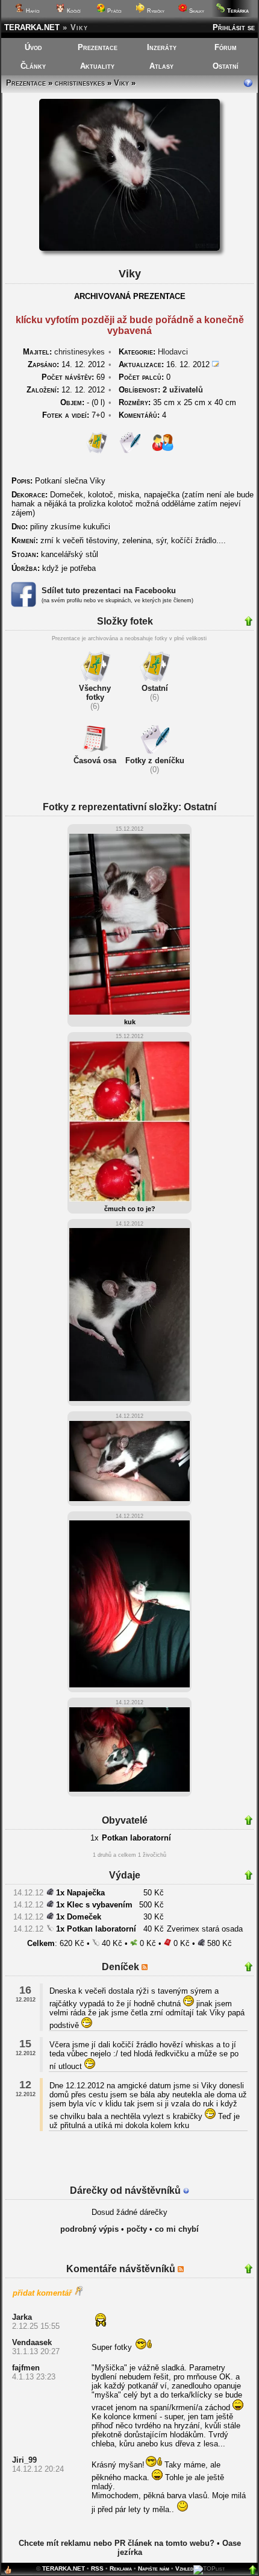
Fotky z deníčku (155, 761)
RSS (97, 2568)
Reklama (121, 2568)
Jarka (22, 2317)
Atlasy (161, 66)
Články (33, 66)
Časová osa (95, 761)
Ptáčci (114, 11)
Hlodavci (173, 352)
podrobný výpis (89, 2229)
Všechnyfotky (95, 693)
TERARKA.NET (32, 27)
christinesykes (80, 83)
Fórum (226, 47)
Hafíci (32, 11)
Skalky (196, 11)
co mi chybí (177, 2229)
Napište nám (154, 2568)
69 (73, 377)
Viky (121, 83)
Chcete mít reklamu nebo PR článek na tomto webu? (117, 2543)
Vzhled (184, 2568)
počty (137, 2229)
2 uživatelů (183, 390)
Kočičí (73, 11)
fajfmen (26, 2368)
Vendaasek (32, 2342)
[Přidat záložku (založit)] (8, 2573)
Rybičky (155, 11)
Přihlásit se (234, 27)
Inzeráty (162, 47)
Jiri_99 (24, 2460)
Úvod (33, 47)
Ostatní (226, 66)
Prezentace (98, 47)
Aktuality (97, 66)
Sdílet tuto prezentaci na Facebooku (109, 590)
